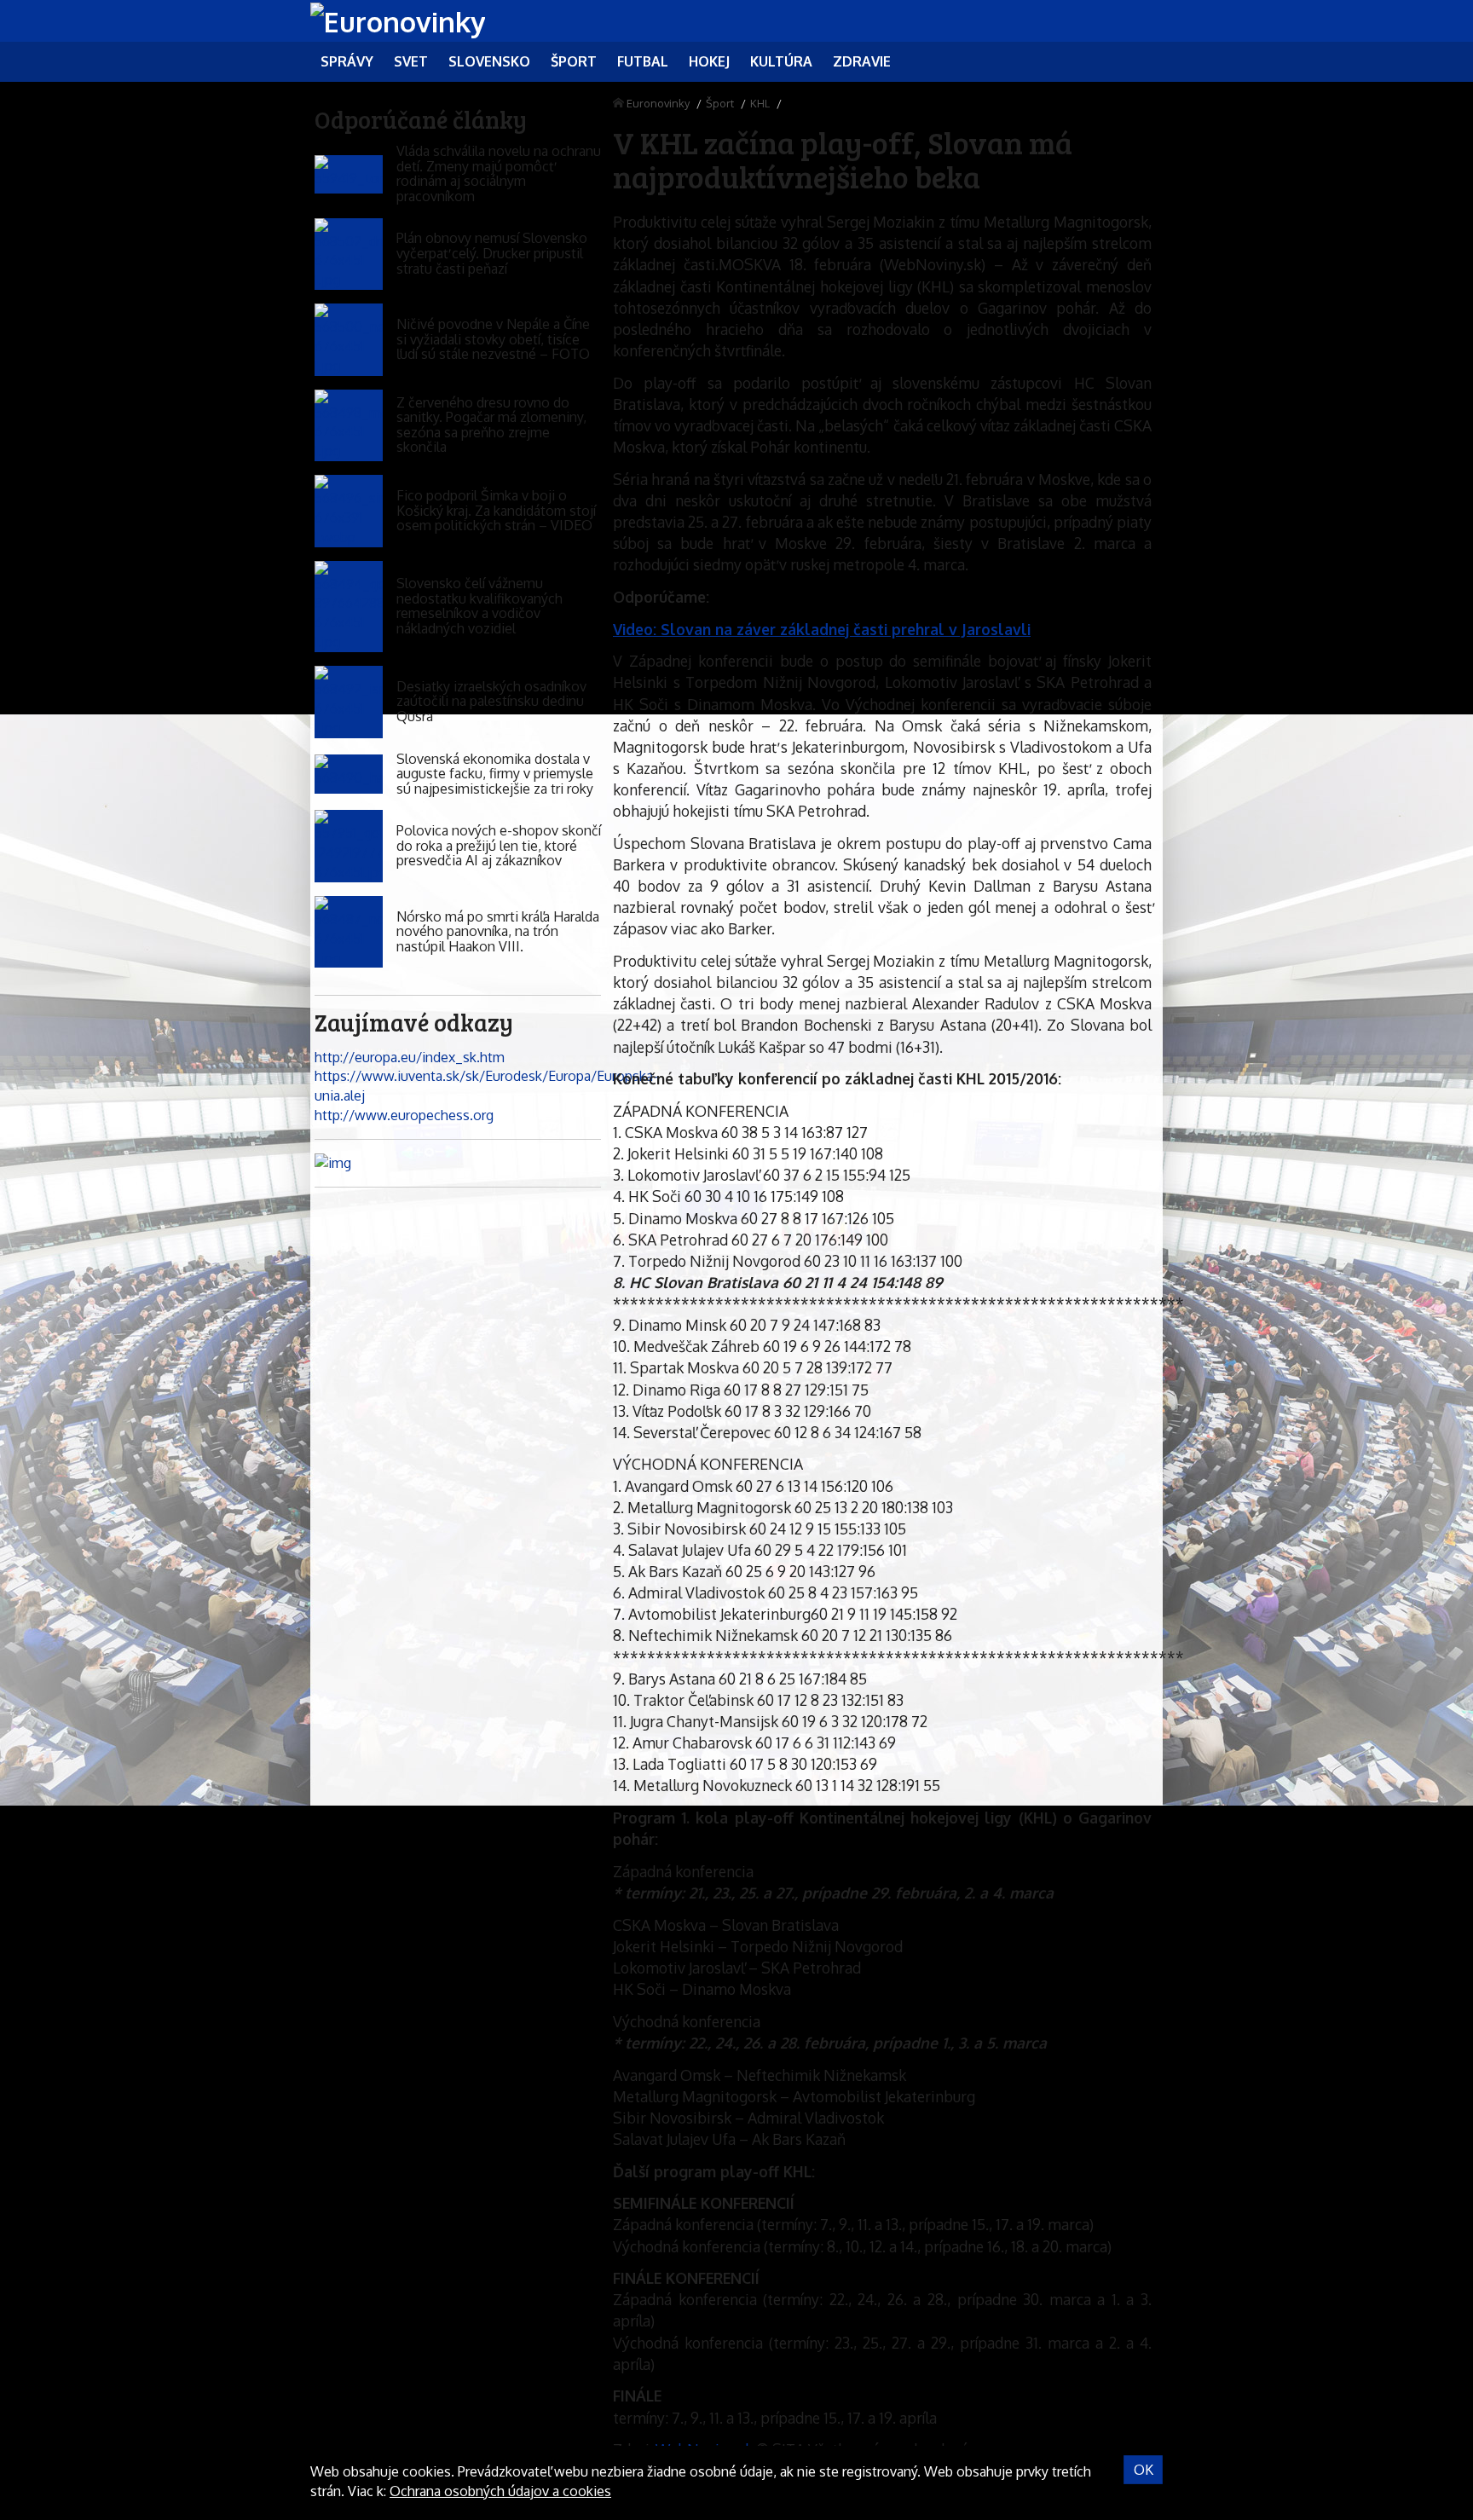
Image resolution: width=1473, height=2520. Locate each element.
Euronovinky (658, 103)
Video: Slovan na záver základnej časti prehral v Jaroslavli (822, 629)
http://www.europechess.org (404, 1115)
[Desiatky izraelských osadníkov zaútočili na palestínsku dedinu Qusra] (349, 702)
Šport (720, 103)
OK (1144, 2470)
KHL (760, 103)
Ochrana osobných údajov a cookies (500, 2491)
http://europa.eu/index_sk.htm (410, 1057)
